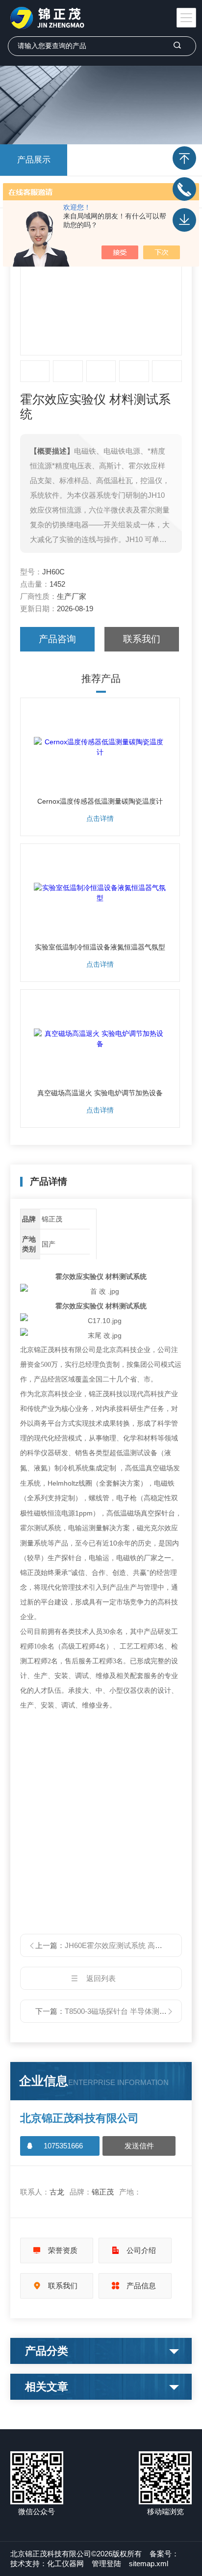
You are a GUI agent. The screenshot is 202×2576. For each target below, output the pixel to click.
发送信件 (139, 2146)
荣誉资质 (63, 2250)
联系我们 (142, 639)
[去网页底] (184, 220)
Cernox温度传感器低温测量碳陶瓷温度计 (100, 801)
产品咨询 (57, 639)
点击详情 (100, 818)
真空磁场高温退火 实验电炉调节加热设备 (100, 1093)
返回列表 (101, 1978)
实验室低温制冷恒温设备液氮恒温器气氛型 (100, 947)
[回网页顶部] (184, 158)
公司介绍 (141, 2250)
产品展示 (34, 160)
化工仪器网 (65, 2563)
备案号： (164, 2554)
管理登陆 (106, 2563)
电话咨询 (184, 189)
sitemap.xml (149, 2563)
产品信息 (141, 2286)
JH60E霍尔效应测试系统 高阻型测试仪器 (132, 1945)
